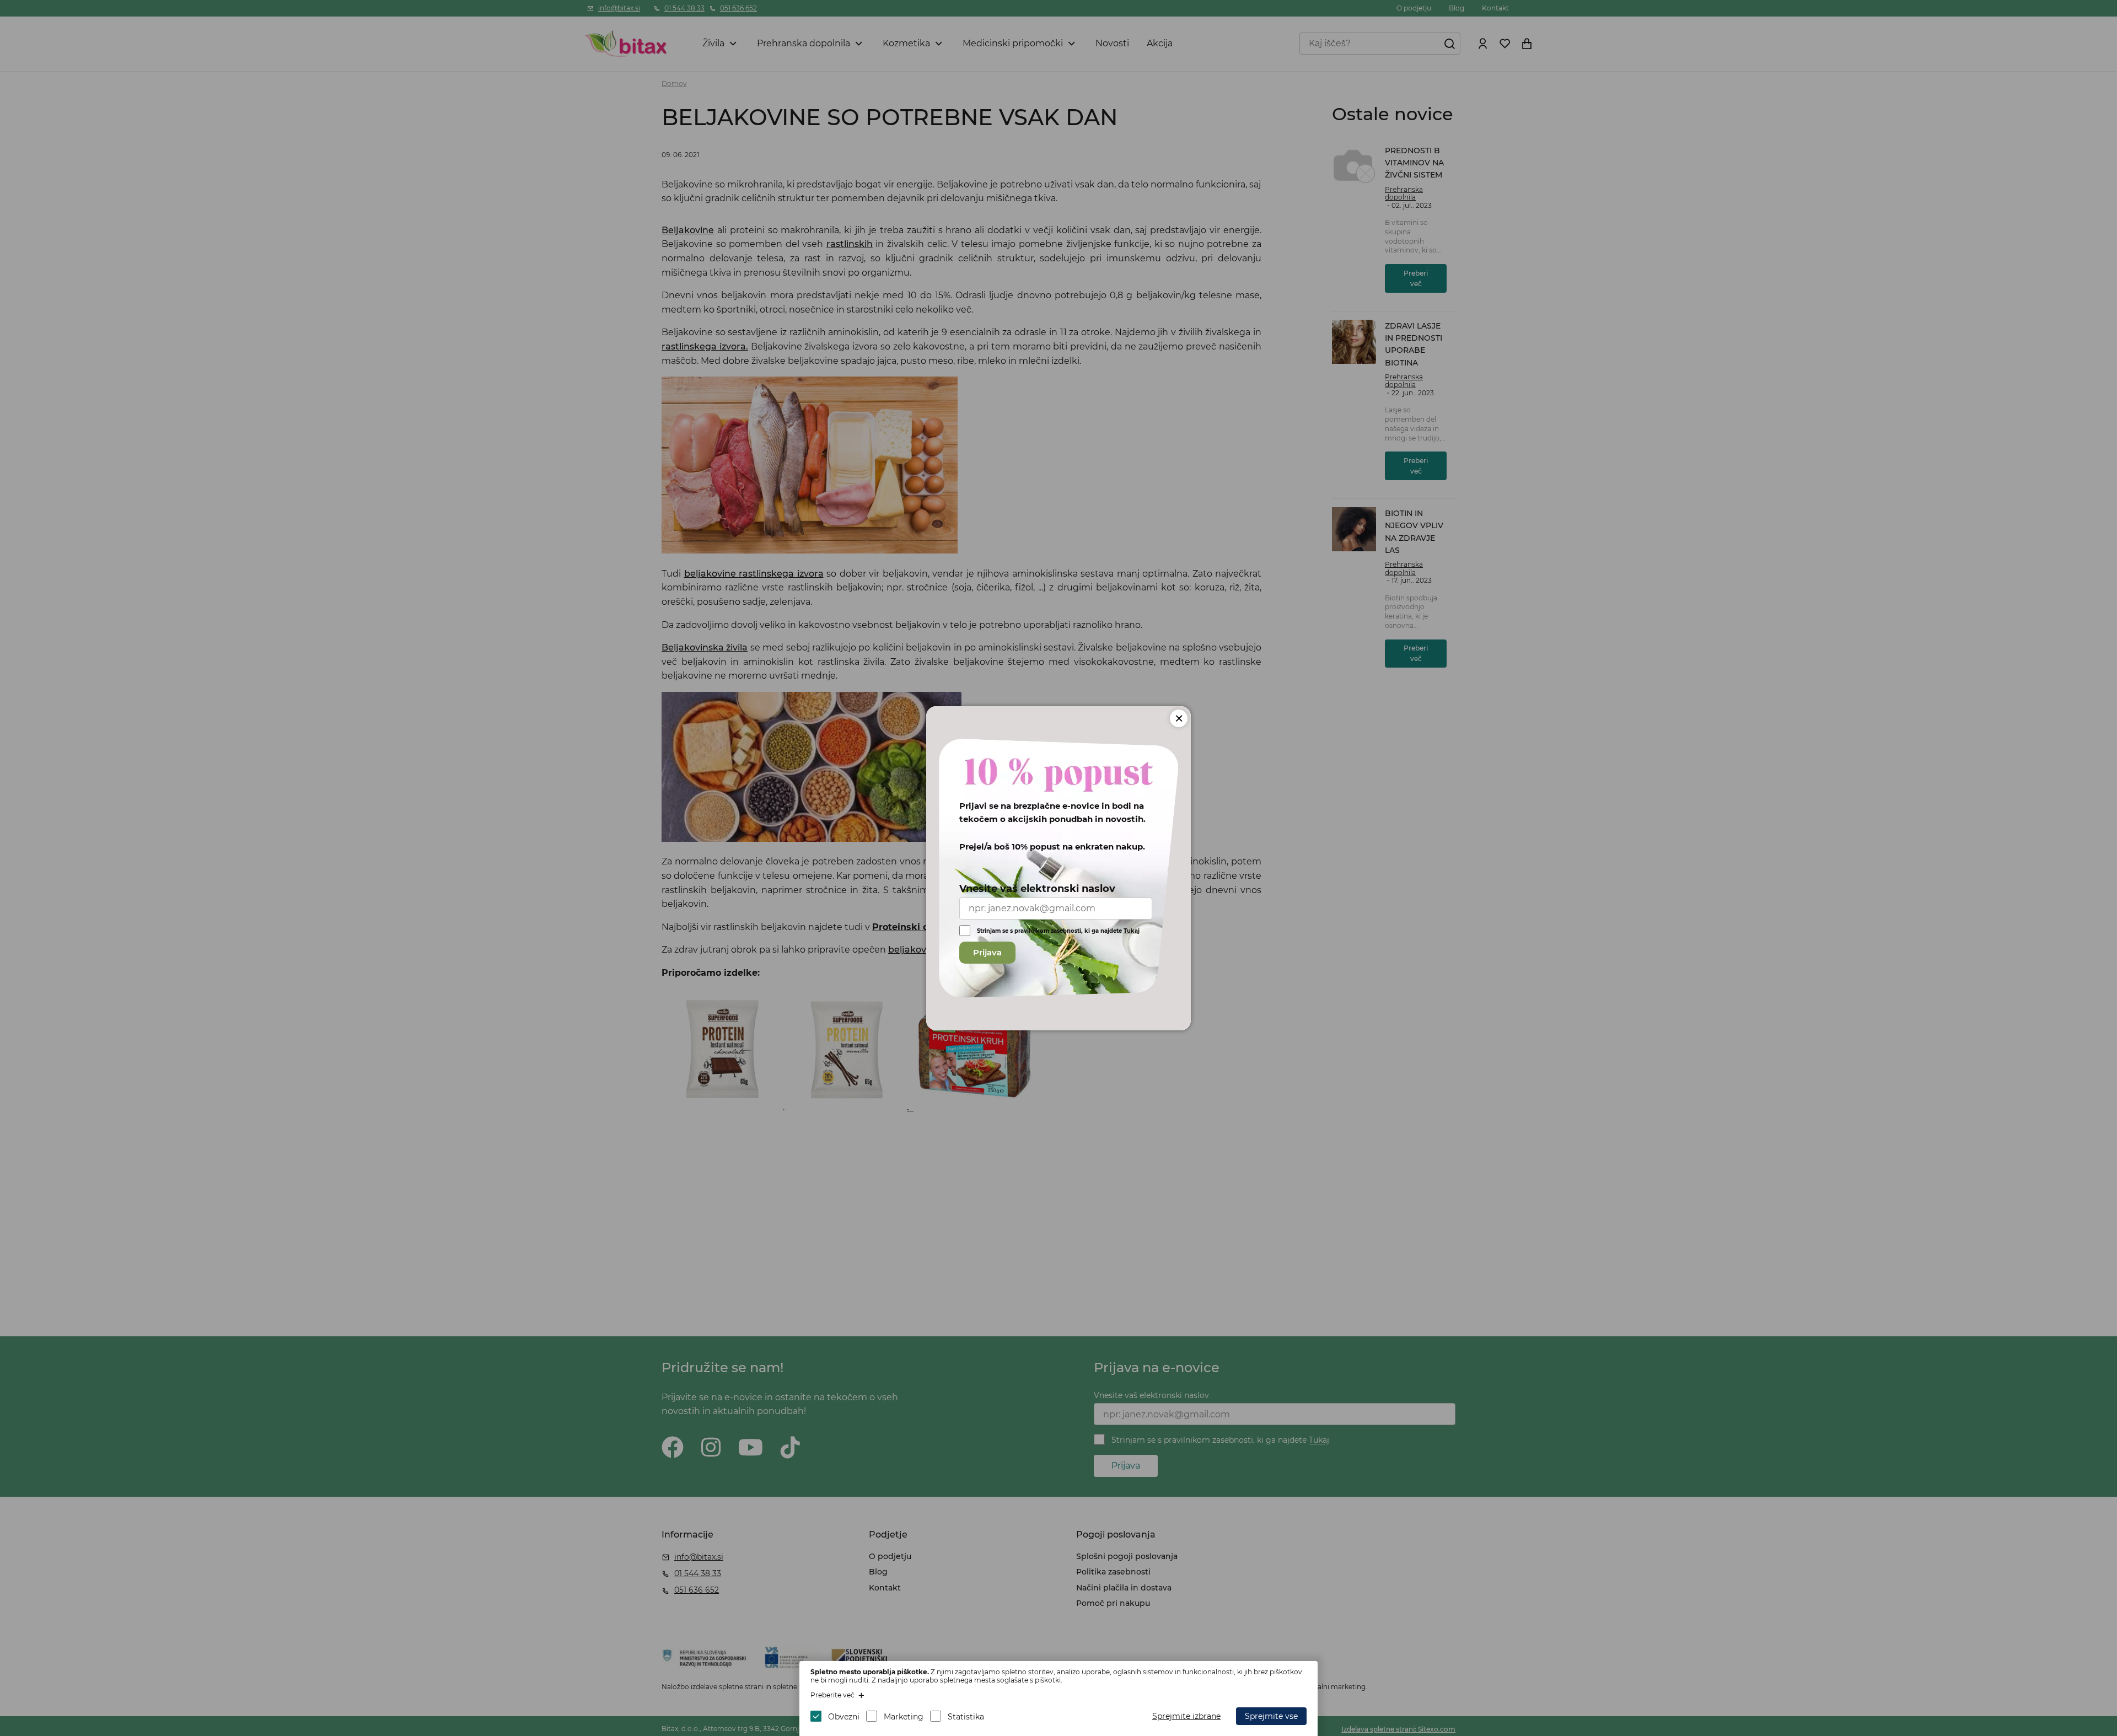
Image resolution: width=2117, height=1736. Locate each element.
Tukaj (1132, 930)
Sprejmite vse (1271, 1716)
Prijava (987, 952)
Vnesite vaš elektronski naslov (1037, 889)
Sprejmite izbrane (1186, 1716)
